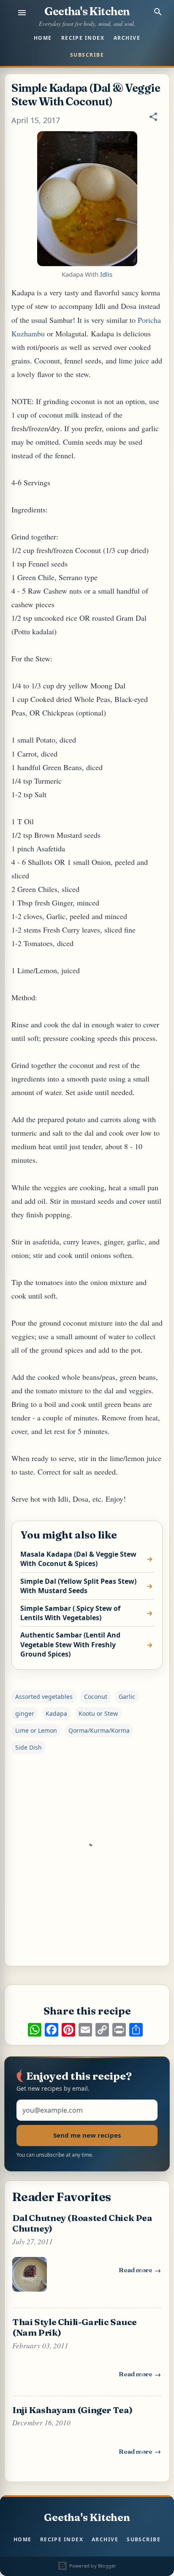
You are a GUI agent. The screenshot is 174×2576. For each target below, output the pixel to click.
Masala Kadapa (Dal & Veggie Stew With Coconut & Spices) (78, 1559)
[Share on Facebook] (52, 2030)
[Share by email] (85, 2030)
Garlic (127, 1697)
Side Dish (29, 1747)
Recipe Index (83, 38)
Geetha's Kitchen (87, 11)
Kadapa (56, 1713)
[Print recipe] (119, 2030)
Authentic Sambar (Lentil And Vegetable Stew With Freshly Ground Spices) (70, 1644)
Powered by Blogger (92, 2566)
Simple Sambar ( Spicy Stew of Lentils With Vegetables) (70, 1613)
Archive (127, 38)
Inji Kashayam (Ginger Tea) (72, 2410)
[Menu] (22, 13)
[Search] (158, 12)
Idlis (106, 274)
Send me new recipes (87, 2135)
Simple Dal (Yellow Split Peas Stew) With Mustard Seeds (78, 1586)
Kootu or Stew (98, 1713)
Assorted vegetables (44, 1697)
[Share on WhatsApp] (35, 2030)
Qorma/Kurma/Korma (99, 1730)
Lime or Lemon (36, 1730)
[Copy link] (102, 2030)
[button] (153, 121)
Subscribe (87, 55)
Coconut (96, 1697)
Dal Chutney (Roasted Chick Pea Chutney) (82, 2223)
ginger (25, 1713)
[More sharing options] (136, 2030)
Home (43, 38)
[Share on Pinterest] (68, 2030)
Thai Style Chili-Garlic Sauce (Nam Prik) (75, 2327)
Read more (140, 2272)
